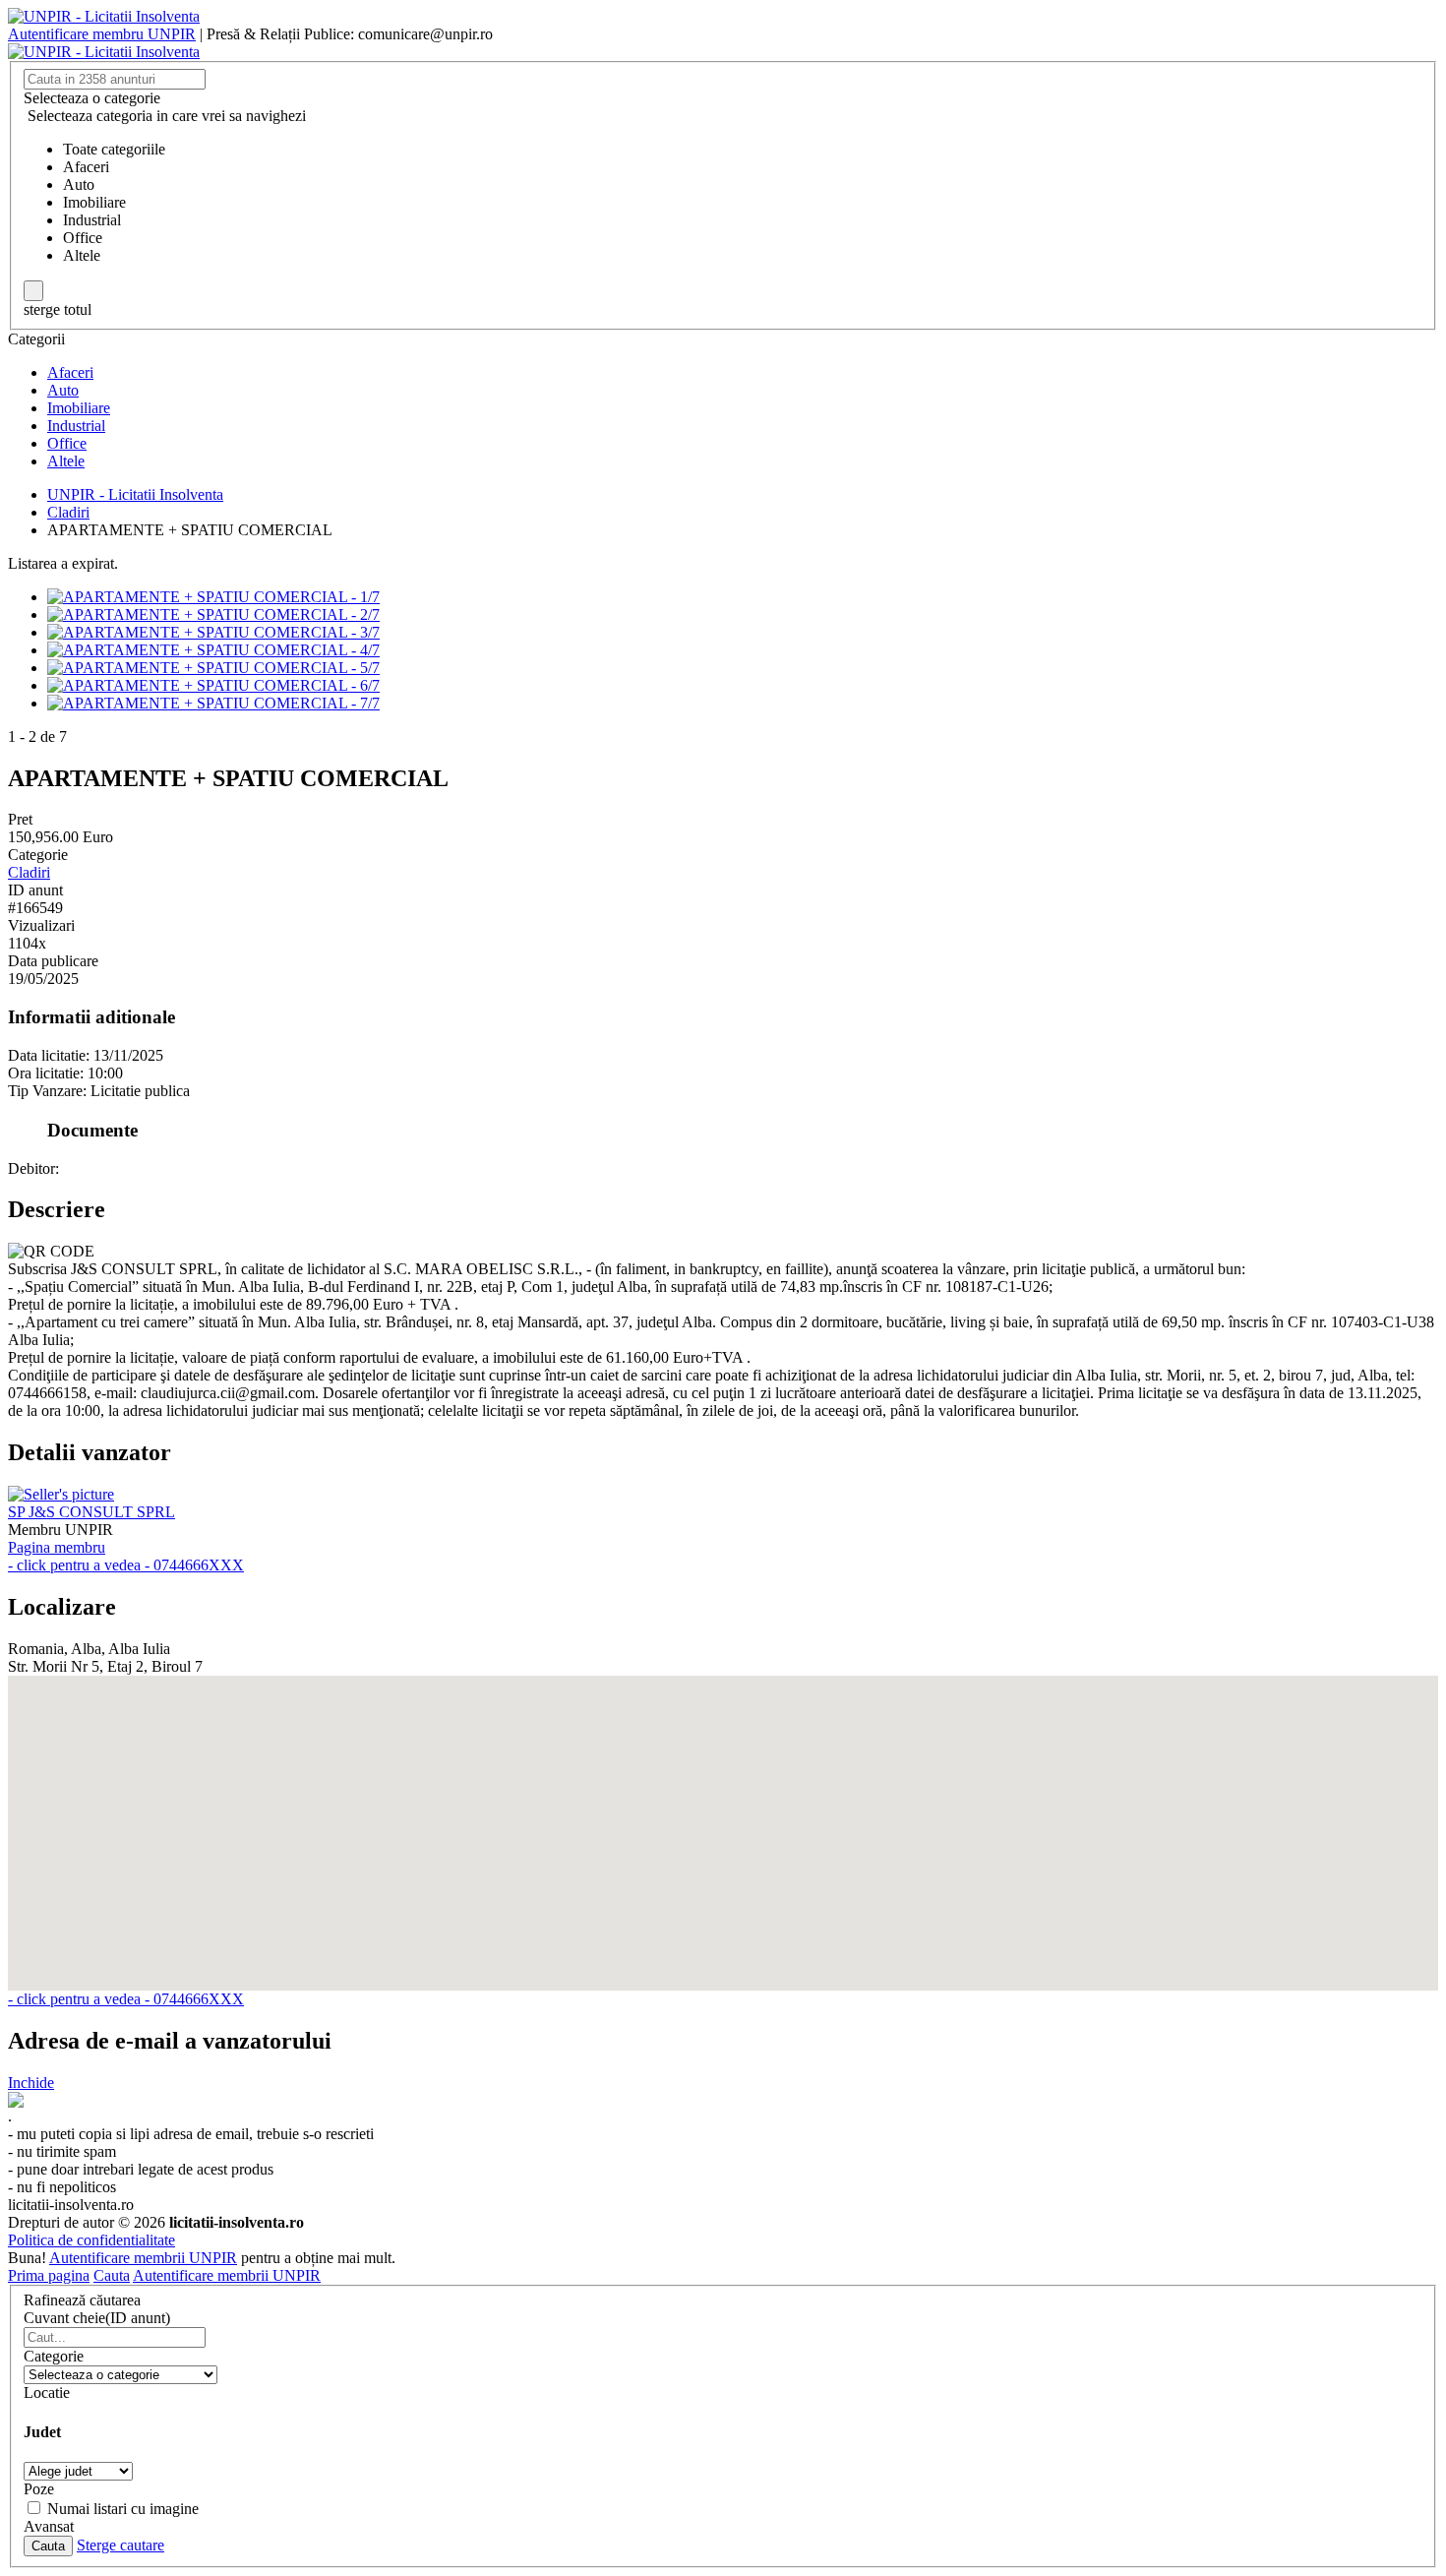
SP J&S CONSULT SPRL (91, 1512)
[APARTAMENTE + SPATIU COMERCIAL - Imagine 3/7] (213, 632)
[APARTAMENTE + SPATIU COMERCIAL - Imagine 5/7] (213, 668)
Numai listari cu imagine (123, 2509)
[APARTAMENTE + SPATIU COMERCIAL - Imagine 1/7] (213, 597)
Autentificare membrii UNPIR (143, 2258)
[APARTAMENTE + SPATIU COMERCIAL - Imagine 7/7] (213, 703)
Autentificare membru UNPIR (102, 34)
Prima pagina (49, 2275)
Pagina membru (57, 1547)
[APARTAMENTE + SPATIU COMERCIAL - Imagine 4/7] (213, 650)
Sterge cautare (120, 2545)
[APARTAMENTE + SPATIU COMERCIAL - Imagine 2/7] (213, 614)
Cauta (112, 2275)
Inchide (31, 2083)
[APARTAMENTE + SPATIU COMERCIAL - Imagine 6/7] (213, 685)
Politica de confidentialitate (91, 2240)
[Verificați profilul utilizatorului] (61, 1494)
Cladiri (29, 872)
